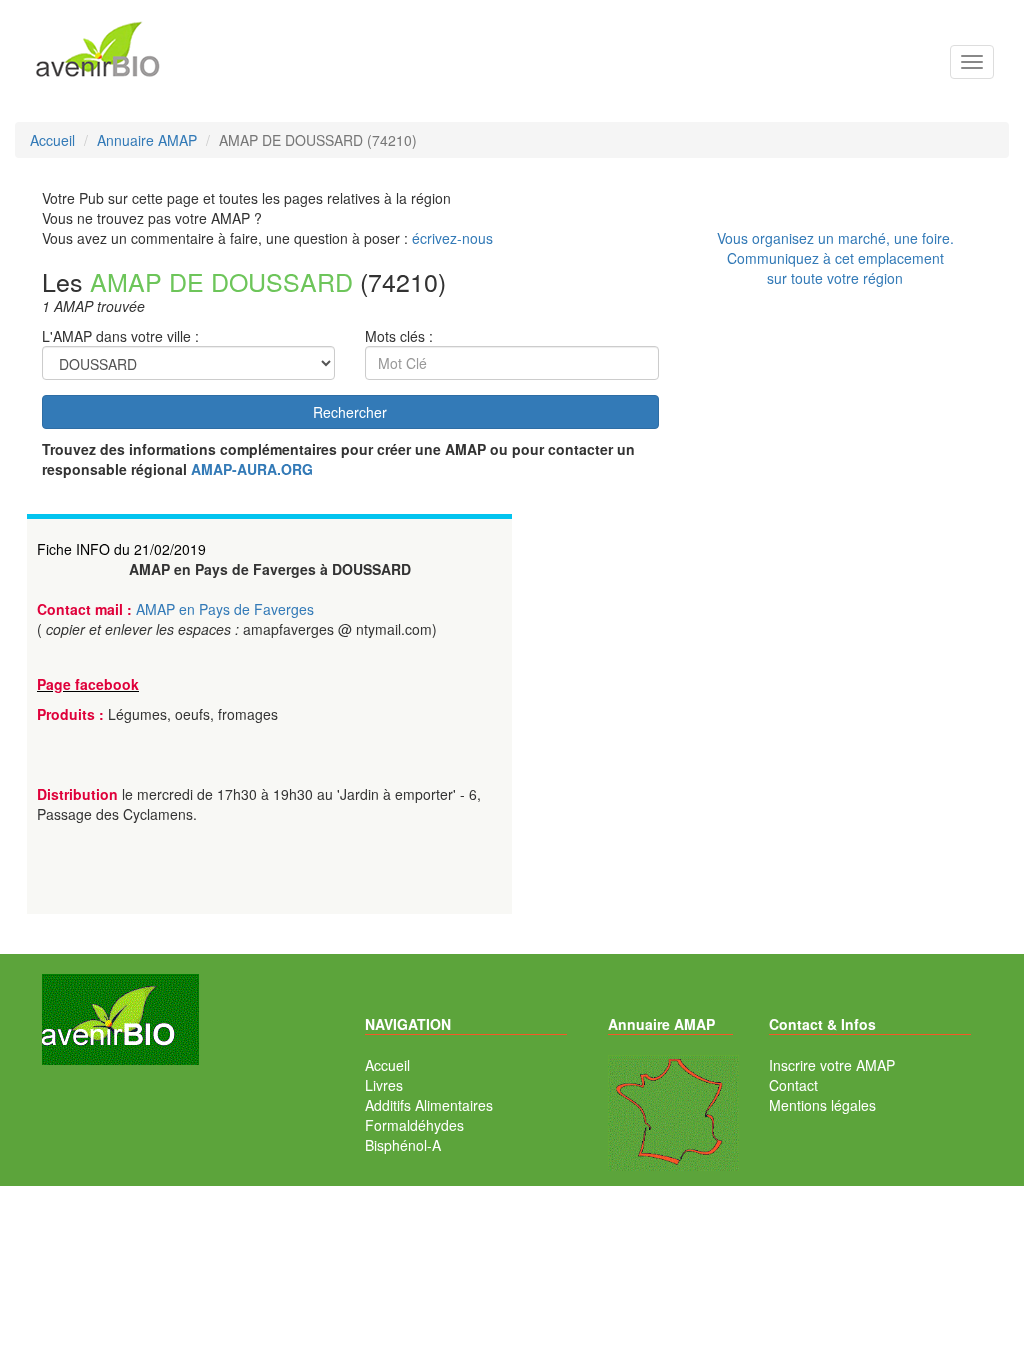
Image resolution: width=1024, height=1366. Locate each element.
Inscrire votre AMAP (832, 1065)
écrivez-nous (452, 238)
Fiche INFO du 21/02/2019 (121, 549)
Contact (793, 1085)
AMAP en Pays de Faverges (225, 609)
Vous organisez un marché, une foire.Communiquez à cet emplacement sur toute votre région (835, 258)
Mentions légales (822, 1105)
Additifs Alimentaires (429, 1105)
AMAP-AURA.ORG (252, 469)
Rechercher (350, 412)
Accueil (387, 1065)
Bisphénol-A (403, 1145)
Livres (384, 1085)
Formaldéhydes (414, 1125)
